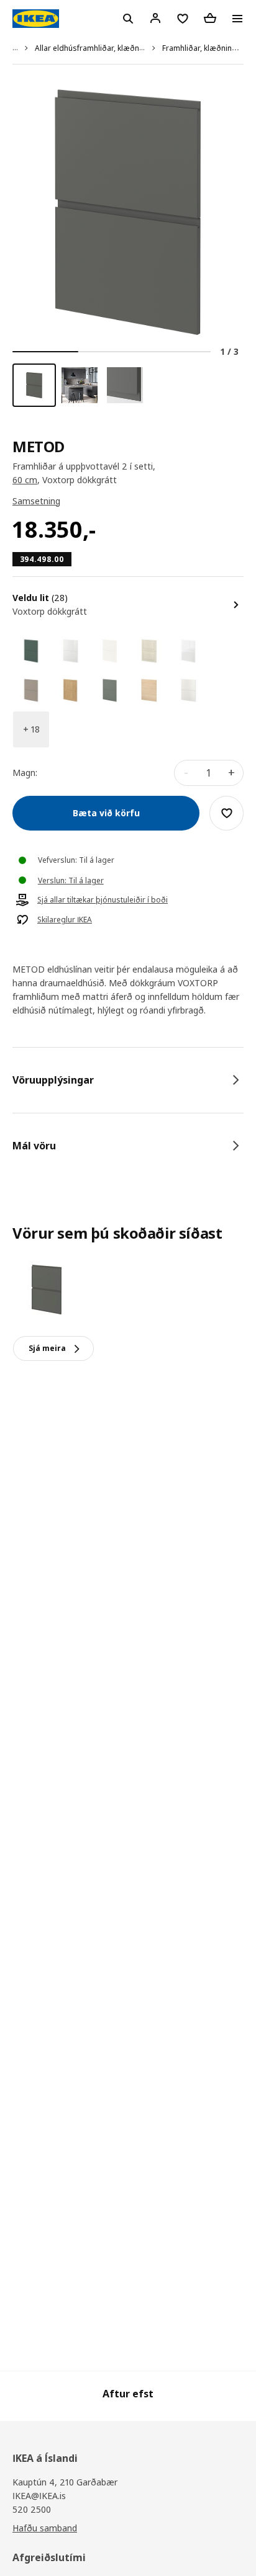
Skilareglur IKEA (65, 920)
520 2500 (32, 2509)
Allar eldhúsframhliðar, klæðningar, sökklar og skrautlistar (138, 48)
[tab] (128, 1080)
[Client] (155, 18)
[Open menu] (237, 19)
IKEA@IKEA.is (39, 2496)
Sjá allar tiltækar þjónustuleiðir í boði (103, 900)
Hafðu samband (45, 2528)
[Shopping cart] (210, 18)
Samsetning (36, 501)
